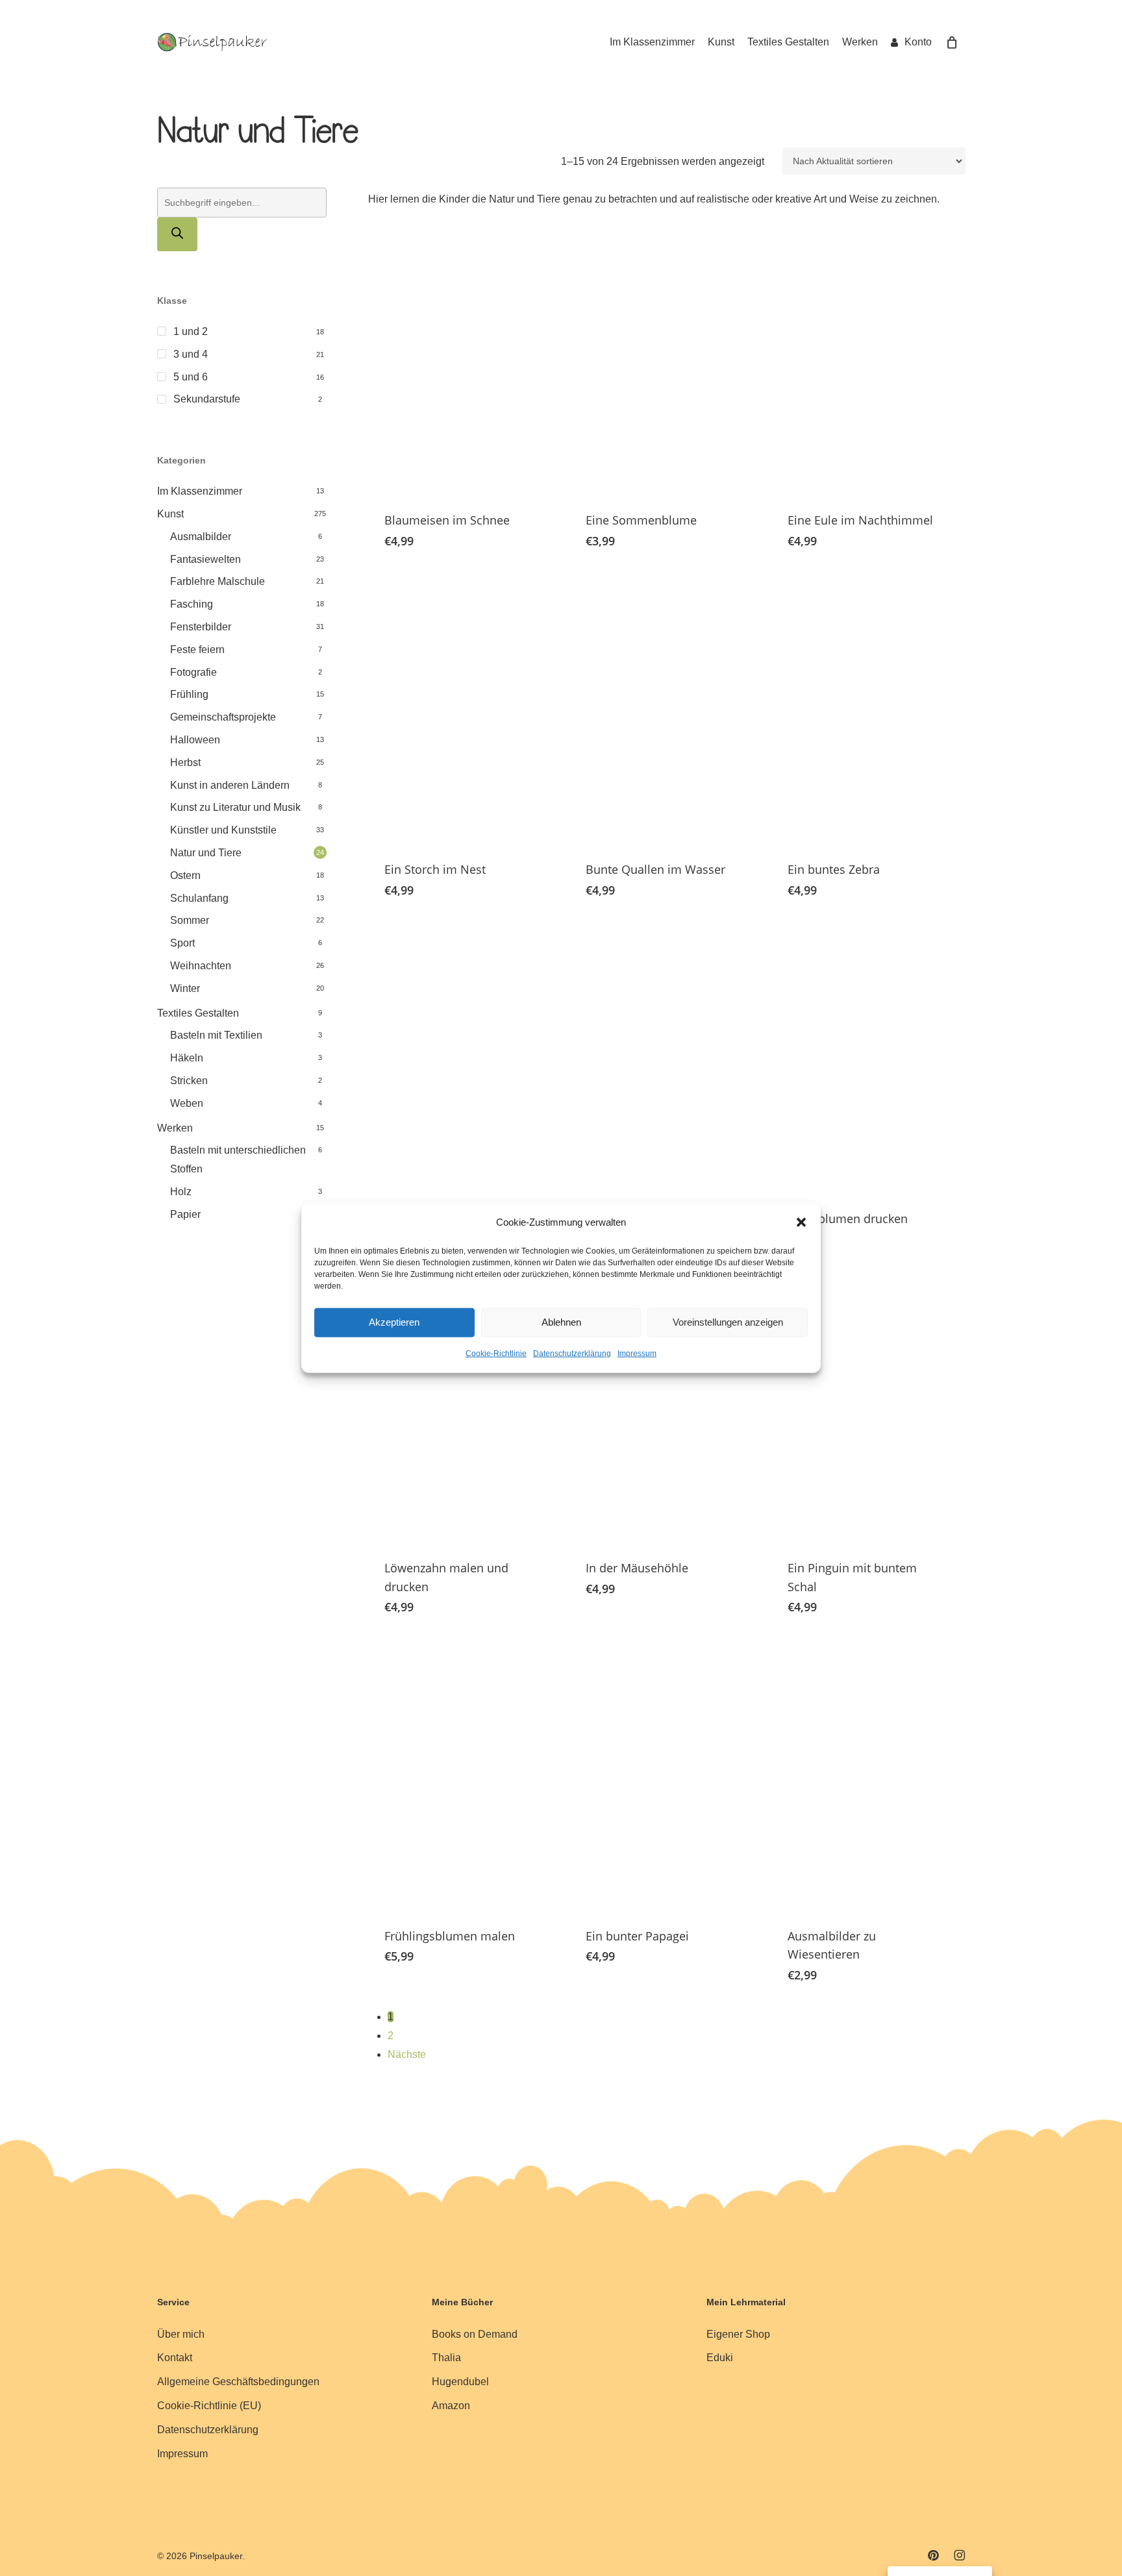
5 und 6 (191, 377)
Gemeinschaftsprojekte (223, 717)
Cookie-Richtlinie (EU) (209, 2406)
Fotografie (193, 672)
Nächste (407, 2054)
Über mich (181, 2334)
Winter (185, 988)
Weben (187, 1103)
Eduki (720, 2358)
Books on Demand (475, 2334)
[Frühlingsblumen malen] (464, 1776)
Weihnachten (201, 966)
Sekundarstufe (207, 399)
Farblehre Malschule (218, 581)
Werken (175, 1128)
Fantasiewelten (206, 559)
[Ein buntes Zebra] (867, 710)
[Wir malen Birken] (464, 1059)
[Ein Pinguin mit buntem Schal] (867, 1408)
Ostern (185, 875)
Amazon (451, 2406)
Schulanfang (199, 898)
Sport (182, 943)
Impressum (637, 1354)
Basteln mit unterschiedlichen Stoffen (238, 1159)
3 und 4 (191, 354)
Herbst (185, 762)
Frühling (189, 694)
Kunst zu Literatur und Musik (235, 807)
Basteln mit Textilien (216, 1035)
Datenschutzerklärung (572, 1354)
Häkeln (187, 1058)
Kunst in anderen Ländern (230, 785)
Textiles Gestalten (198, 1013)
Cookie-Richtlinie (496, 1354)
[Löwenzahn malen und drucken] (464, 1408)
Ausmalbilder (201, 537)
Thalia (446, 2358)
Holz (181, 1192)
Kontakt (175, 2358)
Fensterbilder (201, 627)
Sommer (190, 920)
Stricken (189, 1081)
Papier (185, 1214)
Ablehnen (561, 1322)
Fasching (192, 604)
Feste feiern (197, 650)
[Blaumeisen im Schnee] (464, 360)
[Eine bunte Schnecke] (666, 1059)
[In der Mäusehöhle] (666, 1408)
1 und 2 (191, 331)
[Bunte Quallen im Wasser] (666, 710)
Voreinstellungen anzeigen (728, 1322)
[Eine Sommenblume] (666, 360)
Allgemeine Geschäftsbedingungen (238, 2382)
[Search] (177, 234)
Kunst (170, 514)
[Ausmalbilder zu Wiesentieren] (867, 1776)
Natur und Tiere (206, 853)
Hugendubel (460, 2382)
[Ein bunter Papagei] (666, 1776)
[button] (801, 1222)
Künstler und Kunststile (223, 830)
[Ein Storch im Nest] (464, 710)
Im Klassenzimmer (200, 491)
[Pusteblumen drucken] (867, 1059)
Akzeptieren (394, 1322)
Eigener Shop (738, 2334)
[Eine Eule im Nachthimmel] (867, 360)
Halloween (195, 740)
